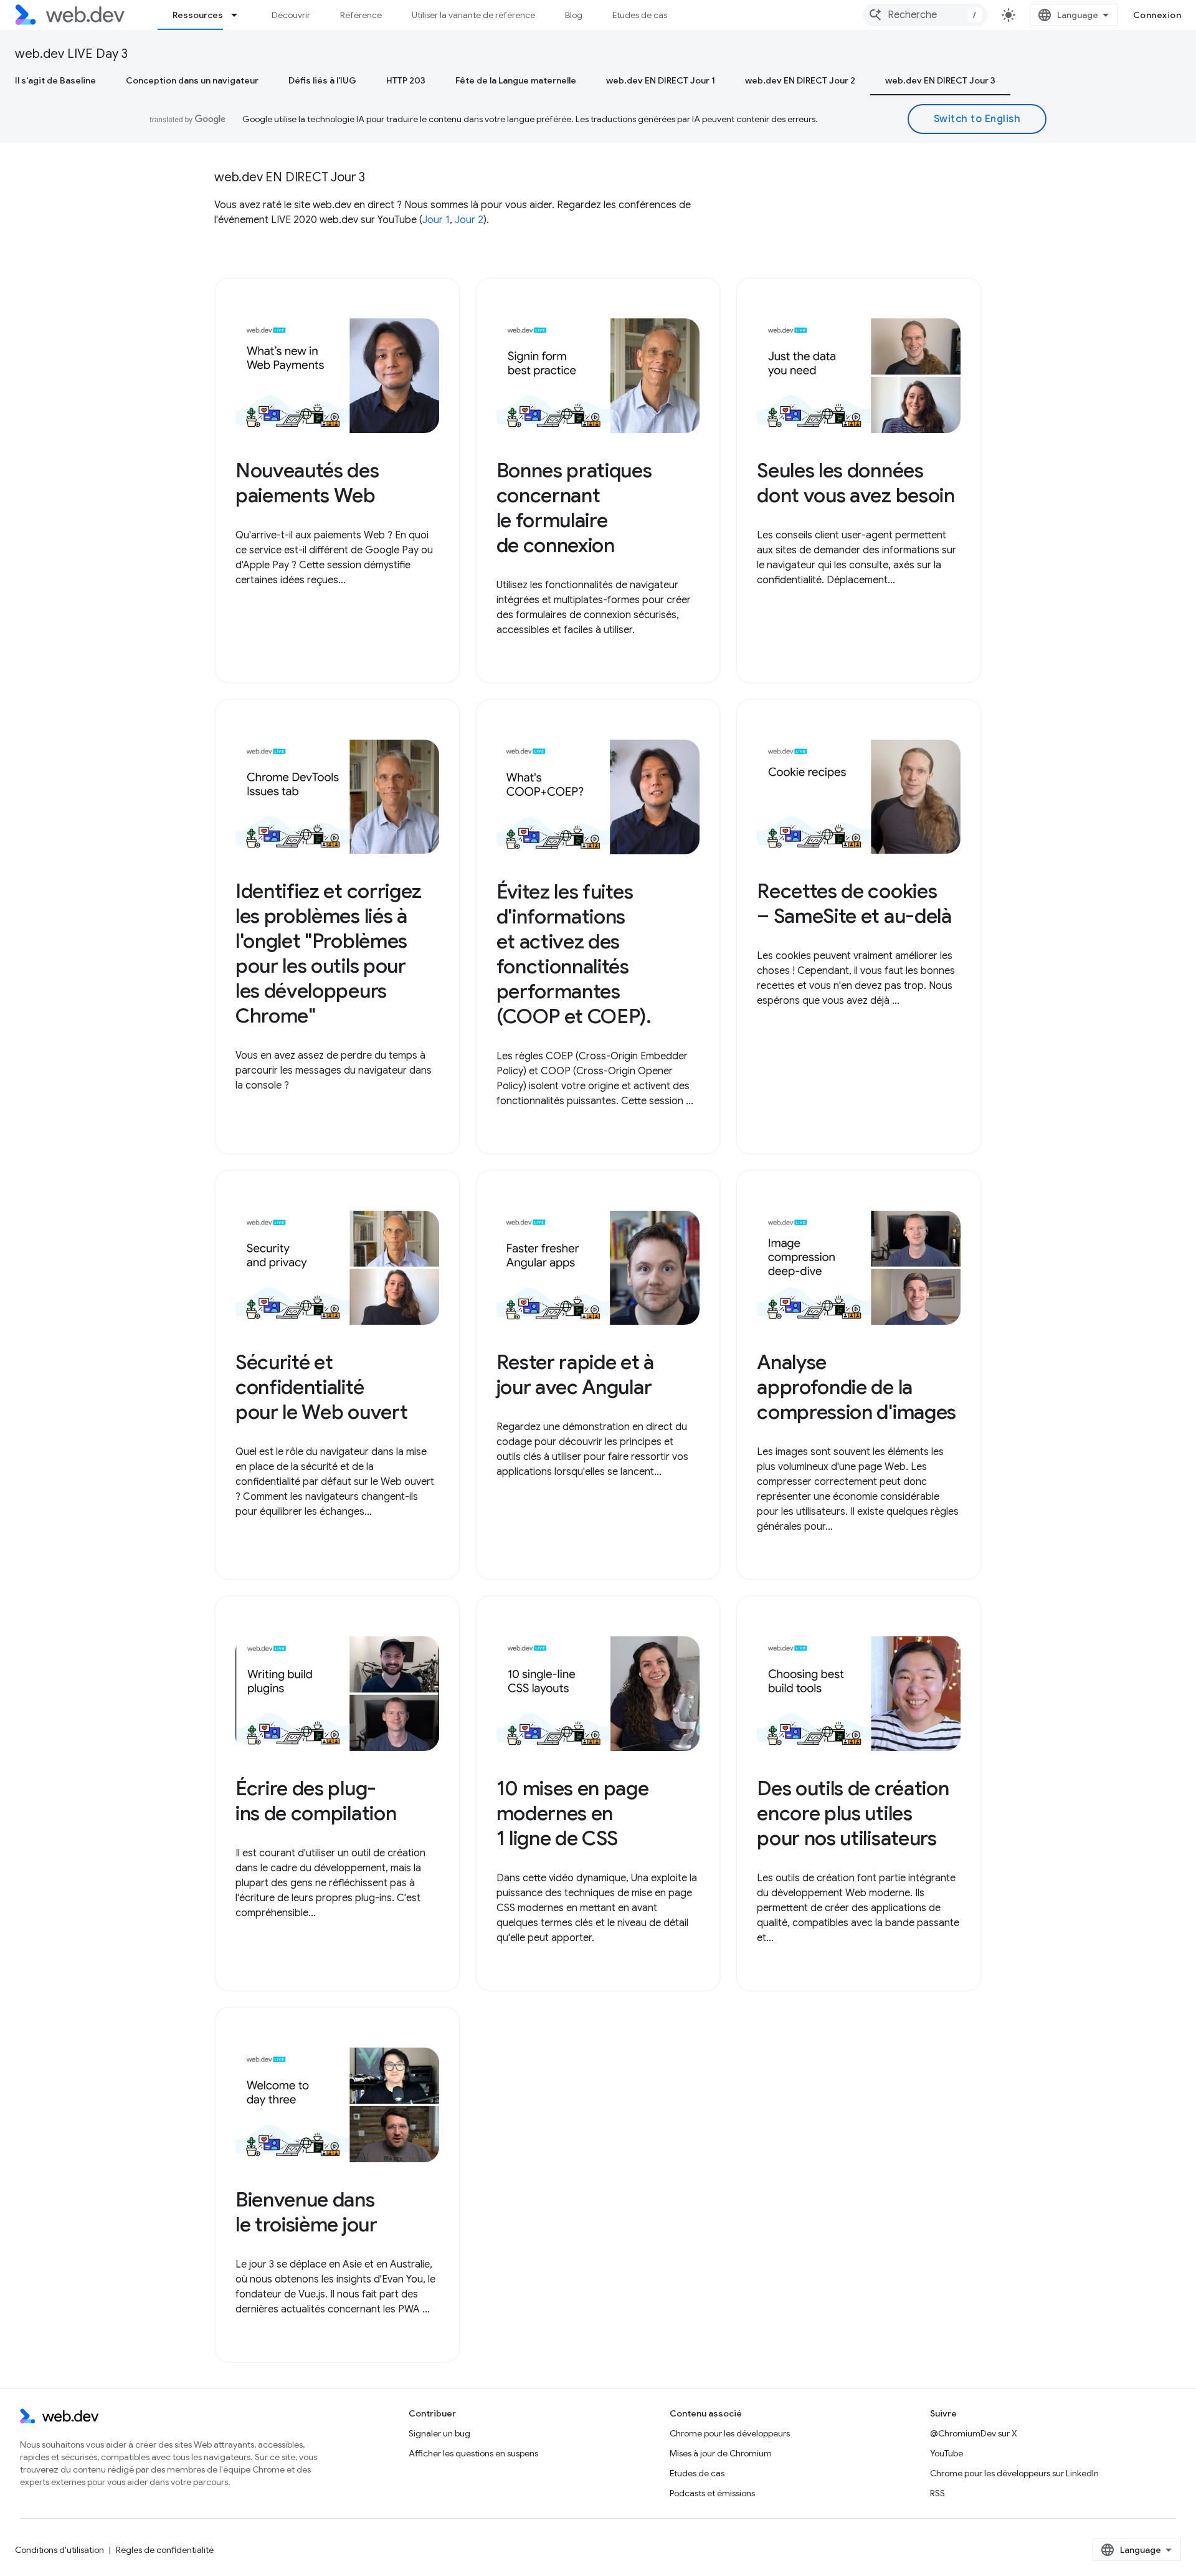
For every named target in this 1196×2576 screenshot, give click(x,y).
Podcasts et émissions (712, 2493)
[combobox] (925, 15)
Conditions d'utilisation (59, 2550)
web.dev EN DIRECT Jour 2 (800, 80)
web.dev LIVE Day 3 (71, 54)
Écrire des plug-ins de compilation (316, 1801)
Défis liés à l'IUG (322, 80)
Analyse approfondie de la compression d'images (857, 1387)
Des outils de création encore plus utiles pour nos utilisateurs (853, 1813)
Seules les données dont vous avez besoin (856, 483)
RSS (937, 2493)
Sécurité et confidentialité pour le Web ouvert (321, 1387)
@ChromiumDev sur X (974, 2433)
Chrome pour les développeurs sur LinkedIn (1014, 2473)
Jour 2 (469, 220)
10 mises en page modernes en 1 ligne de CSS (573, 1813)
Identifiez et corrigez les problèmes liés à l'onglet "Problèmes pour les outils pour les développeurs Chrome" (329, 953)
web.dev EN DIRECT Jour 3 (940, 80)
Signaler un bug (439, 2433)
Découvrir (291, 15)
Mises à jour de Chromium (721, 2453)
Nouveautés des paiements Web (307, 483)
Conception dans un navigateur (192, 80)
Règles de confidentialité (165, 2550)
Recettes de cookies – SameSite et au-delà (854, 904)
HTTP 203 (406, 80)
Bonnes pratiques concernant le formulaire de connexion (574, 508)
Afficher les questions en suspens (473, 2453)
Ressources (198, 15)
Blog (574, 15)
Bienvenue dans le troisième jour (306, 2212)
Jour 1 (436, 220)
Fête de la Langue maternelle (516, 80)
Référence (361, 15)
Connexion (1157, 15)
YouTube (947, 2453)
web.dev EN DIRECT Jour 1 (661, 80)
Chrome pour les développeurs (730, 2433)
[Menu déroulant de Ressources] (240, 15)
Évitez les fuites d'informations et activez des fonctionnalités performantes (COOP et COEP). (574, 954)
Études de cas (640, 15)
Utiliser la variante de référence (473, 15)
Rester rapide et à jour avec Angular (575, 1375)
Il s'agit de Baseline (55, 80)
